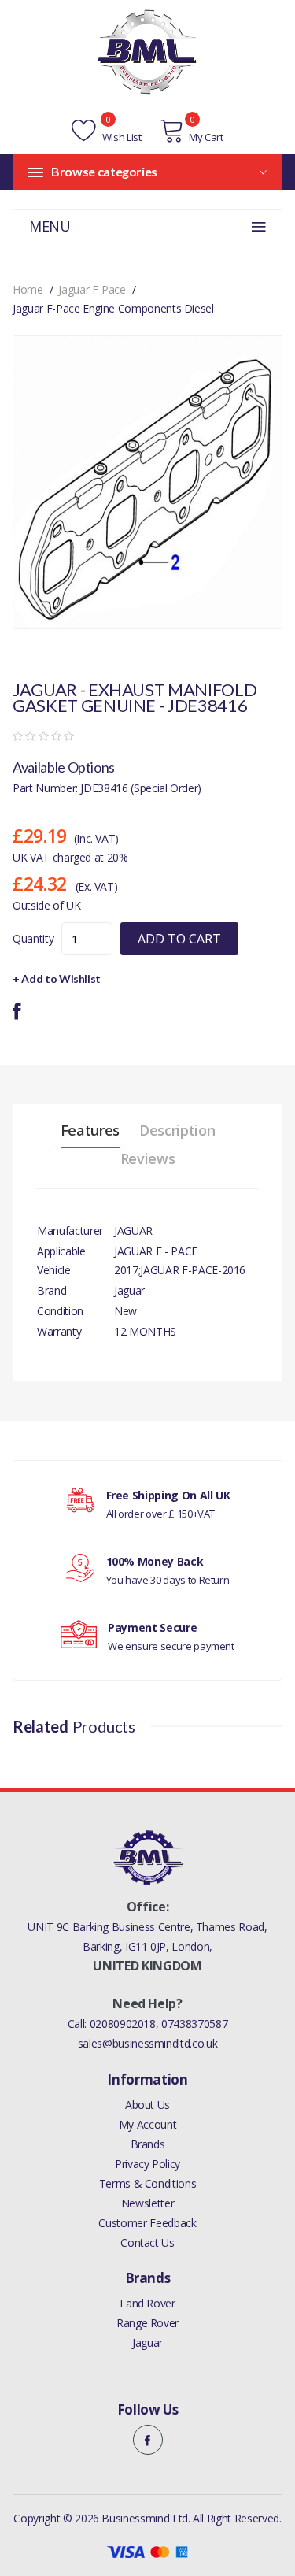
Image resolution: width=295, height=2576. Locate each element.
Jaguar (147, 2342)
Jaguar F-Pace (92, 289)
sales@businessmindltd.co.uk (148, 2043)
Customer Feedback (147, 2223)
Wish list (120, 137)
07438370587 (194, 2024)
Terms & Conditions (148, 2183)
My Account (148, 2124)
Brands (148, 2144)
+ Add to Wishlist (57, 979)
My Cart (206, 137)
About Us (147, 2105)
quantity (33, 938)
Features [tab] (90, 1130)
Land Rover (147, 2303)
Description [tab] (177, 1130)
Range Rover (147, 2323)
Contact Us (147, 2242)
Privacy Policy (147, 2164)
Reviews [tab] (148, 1158)
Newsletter (148, 2203)
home (28, 289)
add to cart (179, 939)
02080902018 (123, 2024)
